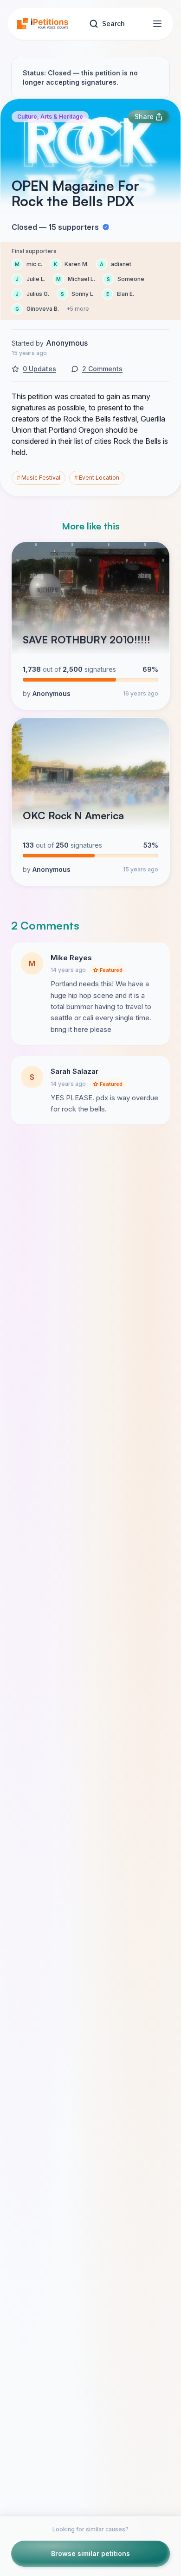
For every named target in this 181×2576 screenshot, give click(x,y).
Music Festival (39, 478)
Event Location (97, 478)
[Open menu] (157, 24)
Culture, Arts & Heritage (50, 117)
